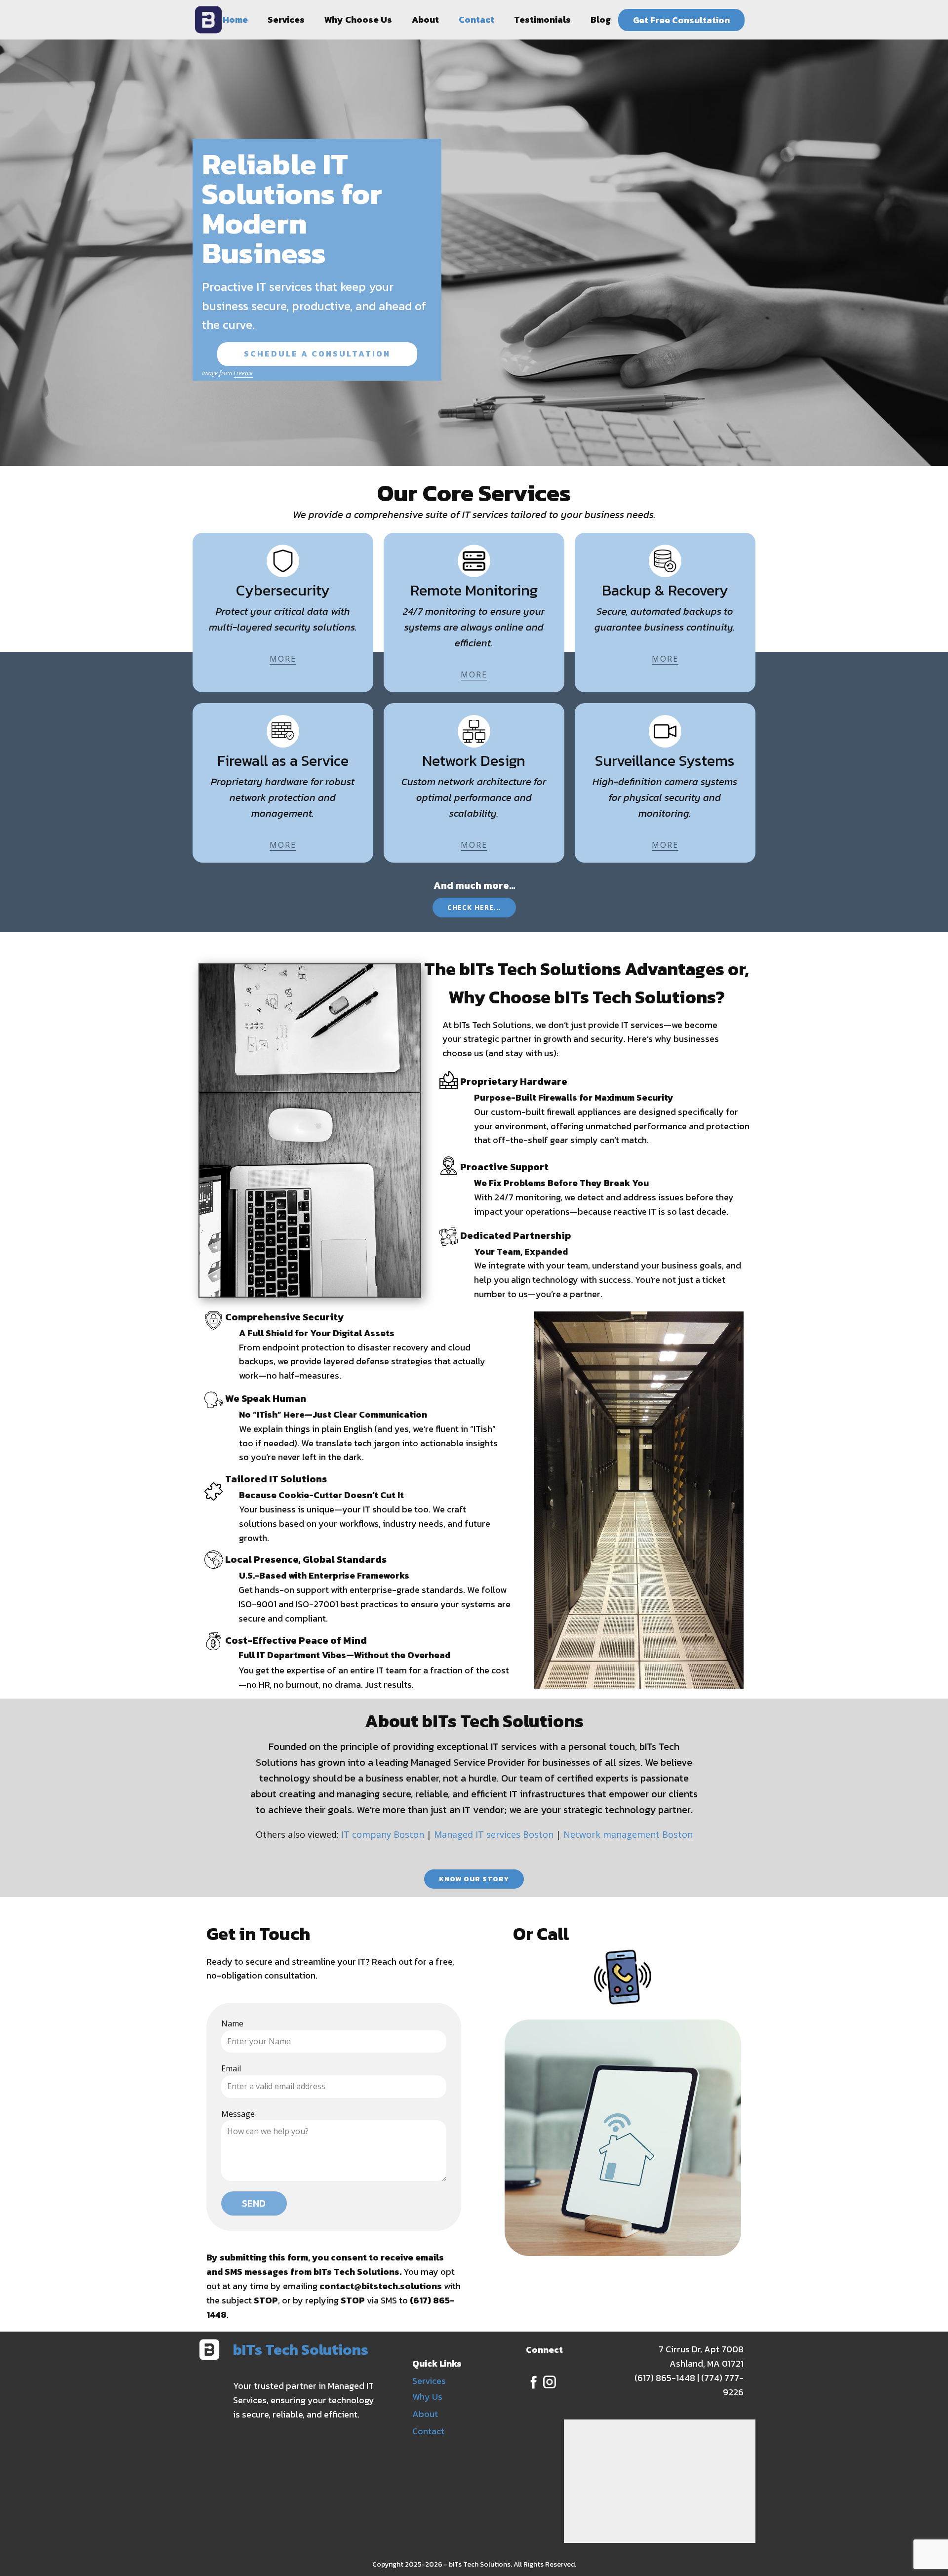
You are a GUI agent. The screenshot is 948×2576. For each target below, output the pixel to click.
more (283, 659)
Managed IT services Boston (494, 1834)
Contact (428, 2431)
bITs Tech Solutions (301, 2350)
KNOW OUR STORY (474, 1879)
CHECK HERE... (474, 907)
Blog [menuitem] (601, 20)
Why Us (427, 2397)
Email (231, 2068)
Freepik (243, 373)
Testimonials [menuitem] (542, 20)
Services (429, 2381)
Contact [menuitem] (476, 20)
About (425, 2414)
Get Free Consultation (681, 20)
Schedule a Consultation (317, 354)
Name (232, 2023)
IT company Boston (383, 1834)
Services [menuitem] (286, 20)
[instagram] (550, 2382)
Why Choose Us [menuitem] (358, 20)
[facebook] (534, 2382)
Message (238, 2114)
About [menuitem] (425, 20)
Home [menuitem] (235, 20)
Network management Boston (628, 1834)
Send (254, 2203)
